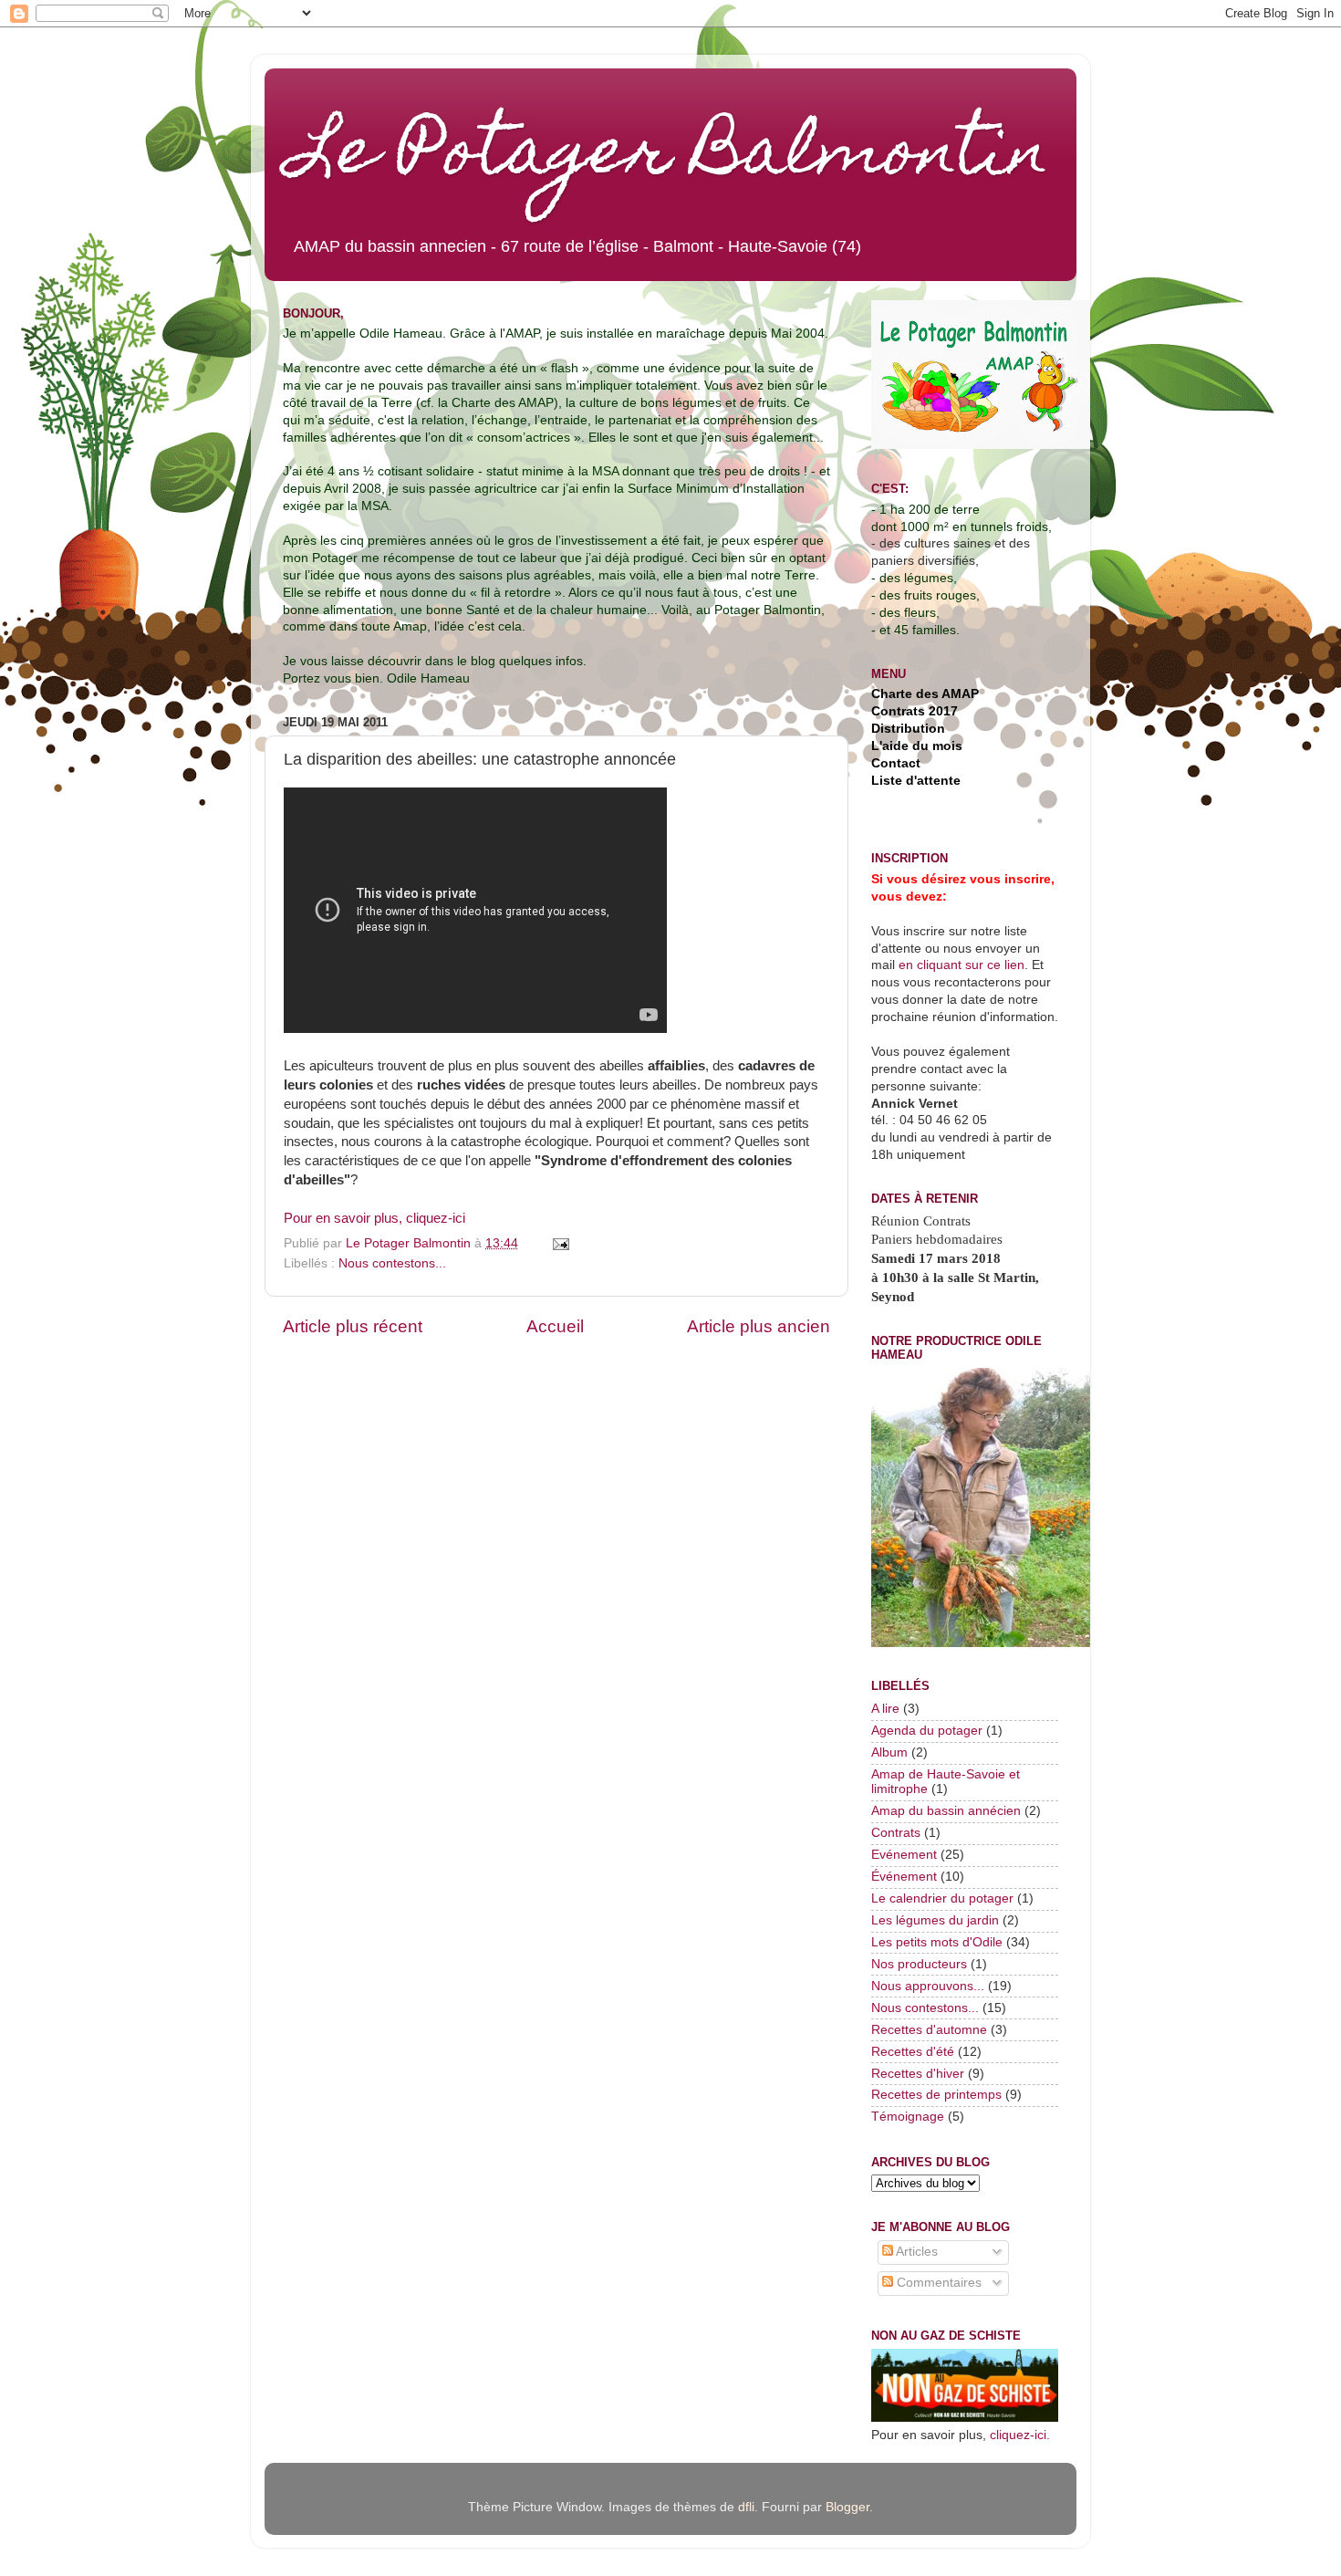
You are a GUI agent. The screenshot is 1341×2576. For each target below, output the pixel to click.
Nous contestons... (392, 1263)
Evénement (904, 1855)
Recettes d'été (913, 2052)
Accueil (555, 1326)
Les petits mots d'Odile (937, 1942)
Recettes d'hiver (918, 2074)
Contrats (896, 1833)
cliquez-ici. (1020, 2435)
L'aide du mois (917, 746)
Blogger (847, 2507)
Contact (896, 763)
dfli (746, 2507)
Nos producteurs (919, 1964)
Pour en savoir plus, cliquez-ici (374, 1218)
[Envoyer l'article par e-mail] (560, 1243)
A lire (885, 1709)
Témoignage (908, 2117)
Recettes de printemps (936, 2095)
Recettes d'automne (929, 2030)
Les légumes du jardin (935, 1920)
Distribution (908, 729)
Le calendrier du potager (942, 1898)
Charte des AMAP (925, 694)
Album (889, 1752)
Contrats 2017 (915, 711)
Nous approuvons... (928, 1986)
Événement (904, 1877)
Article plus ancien (759, 1326)
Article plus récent (353, 1326)
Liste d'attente (916, 781)
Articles (915, 2252)
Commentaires (937, 2283)
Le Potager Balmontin (670, 157)
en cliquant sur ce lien (960, 965)
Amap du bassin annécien (946, 1811)
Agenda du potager (927, 1731)
